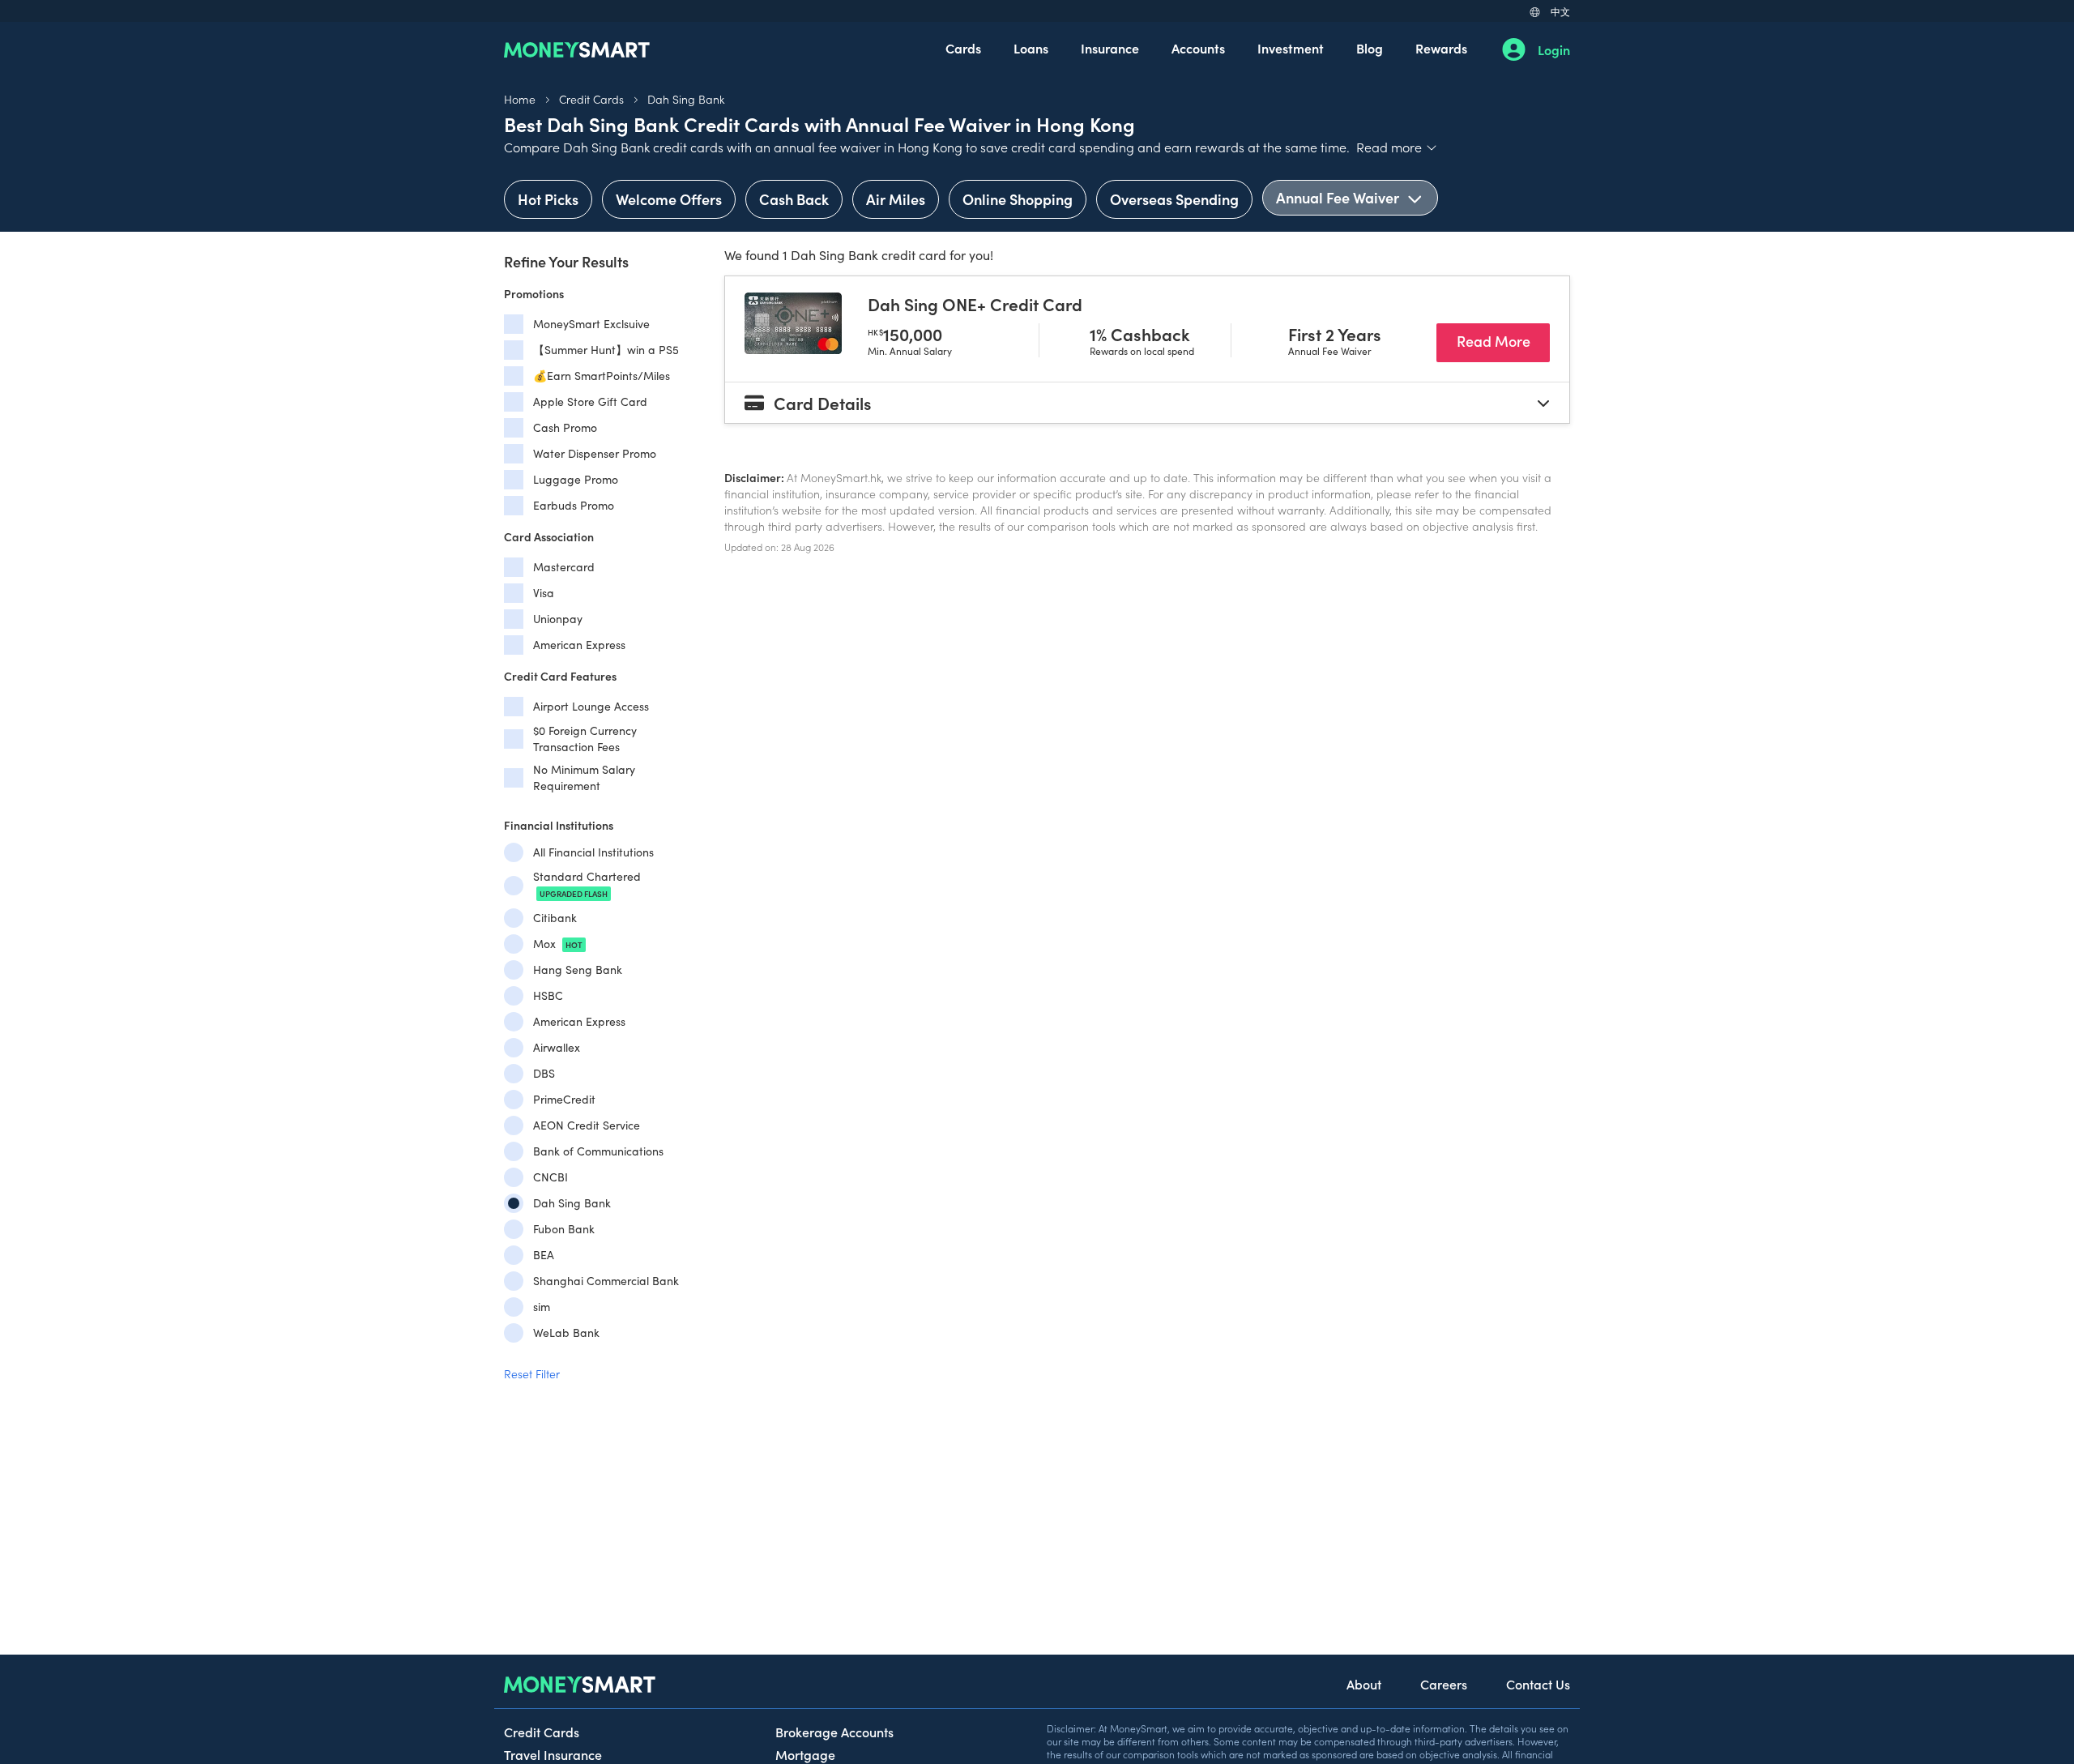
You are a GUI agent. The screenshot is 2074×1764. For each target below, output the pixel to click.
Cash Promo (565, 427)
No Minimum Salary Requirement (584, 777)
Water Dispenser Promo (595, 453)
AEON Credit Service (587, 1125)
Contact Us (1538, 1684)
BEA (544, 1255)
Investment (1291, 48)
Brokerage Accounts (834, 1732)
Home (520, 99)
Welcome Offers (669, 199)
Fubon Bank (564, 1229)
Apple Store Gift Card (590, 401)
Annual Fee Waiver (1339, 197)
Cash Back (794, 199)
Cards (963, 48)
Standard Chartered (587, 884)
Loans (1031, 48)
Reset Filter (532, 1373)
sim (542, 1307)
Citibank (555, 918)
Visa (544, 593)
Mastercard (564, 567)
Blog (1370, 48)
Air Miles (896, 199)
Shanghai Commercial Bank (606, 1281)
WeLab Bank (566, 1333)
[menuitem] (963, 49)
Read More (1503, 340)
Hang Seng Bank (578, 970)
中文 (1560, 11)
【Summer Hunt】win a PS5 (606, 350)
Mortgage (805, 1754)
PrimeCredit (564, 1099)
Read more (1397, 147)
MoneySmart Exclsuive (591, 324)
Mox (558, 944)
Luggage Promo (576, 479)
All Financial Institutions (593, 852)
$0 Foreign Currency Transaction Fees (585, 739)
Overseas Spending (1174, 199)
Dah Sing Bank (686, 99)
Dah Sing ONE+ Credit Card (975, 304)
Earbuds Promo (574, 505)
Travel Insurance (553, 1754)
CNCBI (551, 1177)
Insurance (1110, 48)
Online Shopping (1018, 199)
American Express (579, 645)
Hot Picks (548, 199)
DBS (544, 1073)
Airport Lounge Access (591, 706)
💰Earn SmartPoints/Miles (602, 376)
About (1364, 1684)
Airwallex (557, 1047)
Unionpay (558, 619)
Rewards (1441, 48)
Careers (1444, 1684)
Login (1554, 49)
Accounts (1198, 48)
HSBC (548, 995)
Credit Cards (591, 99)
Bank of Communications (598, 1151)
